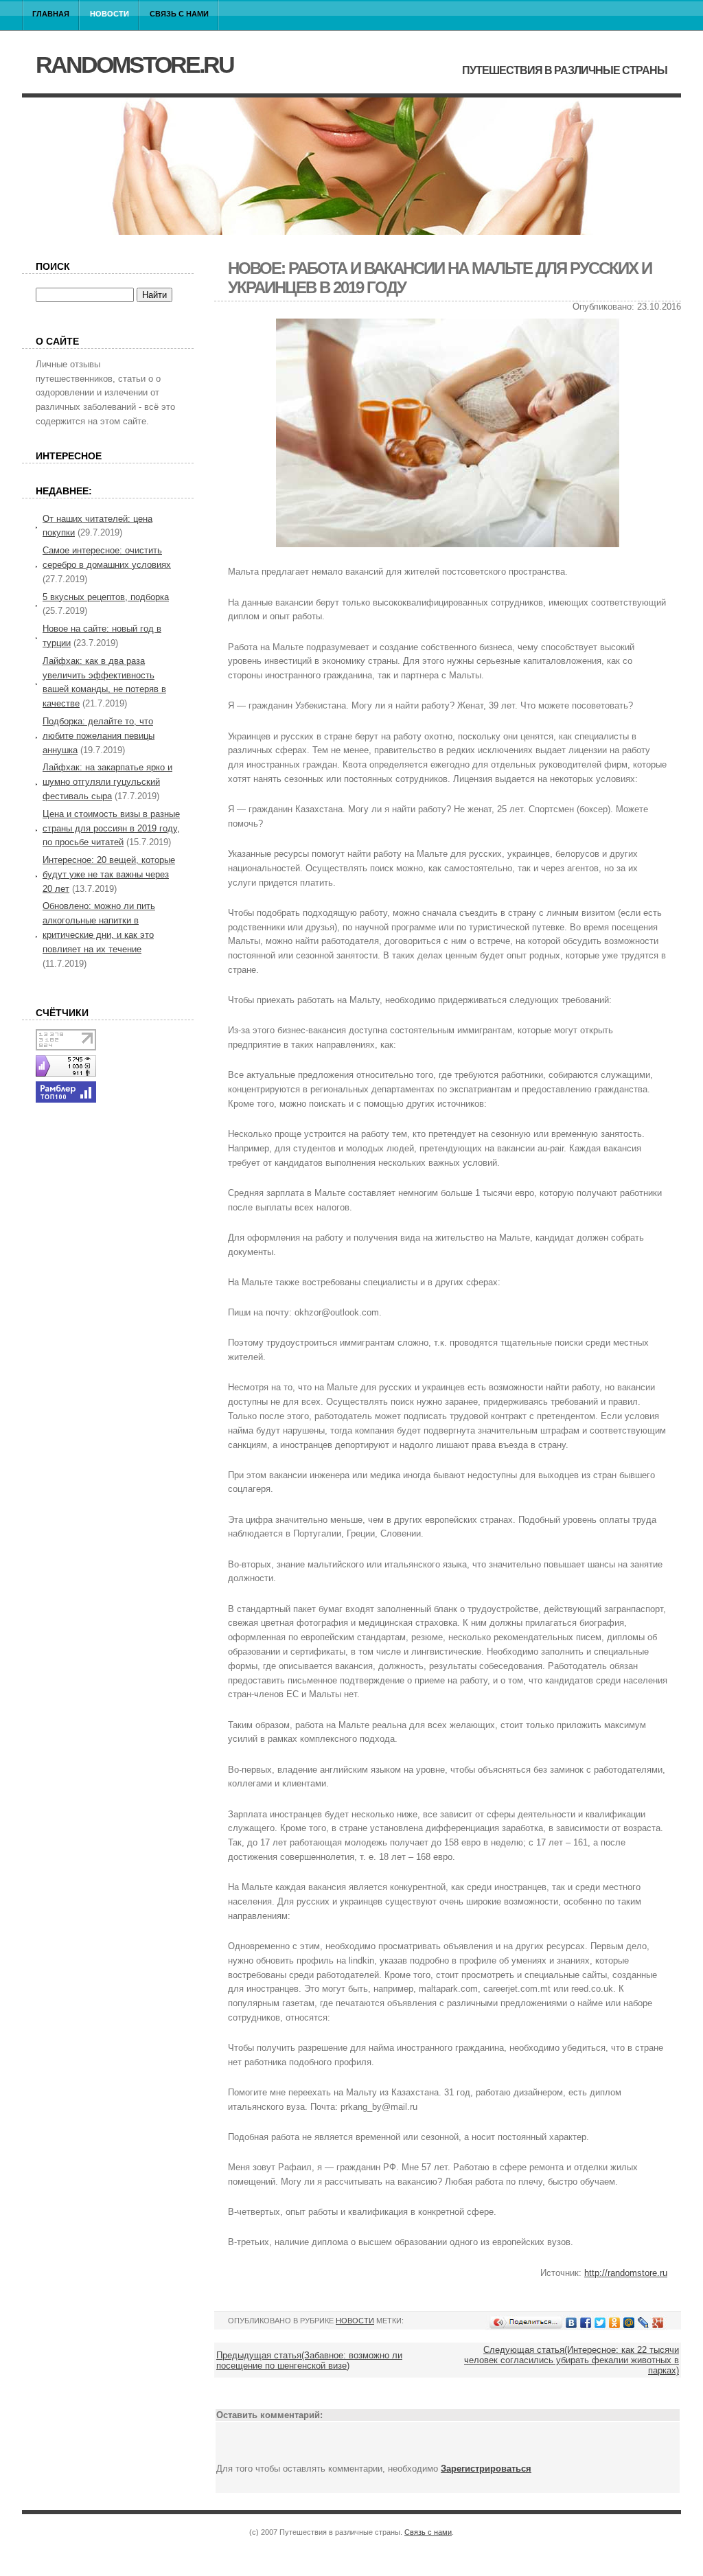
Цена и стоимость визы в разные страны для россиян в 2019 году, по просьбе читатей (111, 828)
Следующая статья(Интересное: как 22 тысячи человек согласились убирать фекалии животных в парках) (572, 2360)
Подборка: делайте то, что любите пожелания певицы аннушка (99, 736)
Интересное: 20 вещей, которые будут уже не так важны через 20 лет (109, 874)
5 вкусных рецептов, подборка (106, 597)
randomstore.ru (135, 65)
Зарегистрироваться (486, 2469)
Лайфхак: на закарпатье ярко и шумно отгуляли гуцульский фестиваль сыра (107, 782)
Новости (110, 14)
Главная (51, 14)
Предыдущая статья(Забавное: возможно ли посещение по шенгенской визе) (309, 2360)
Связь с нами (179, 14)
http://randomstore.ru (626, 2273)
